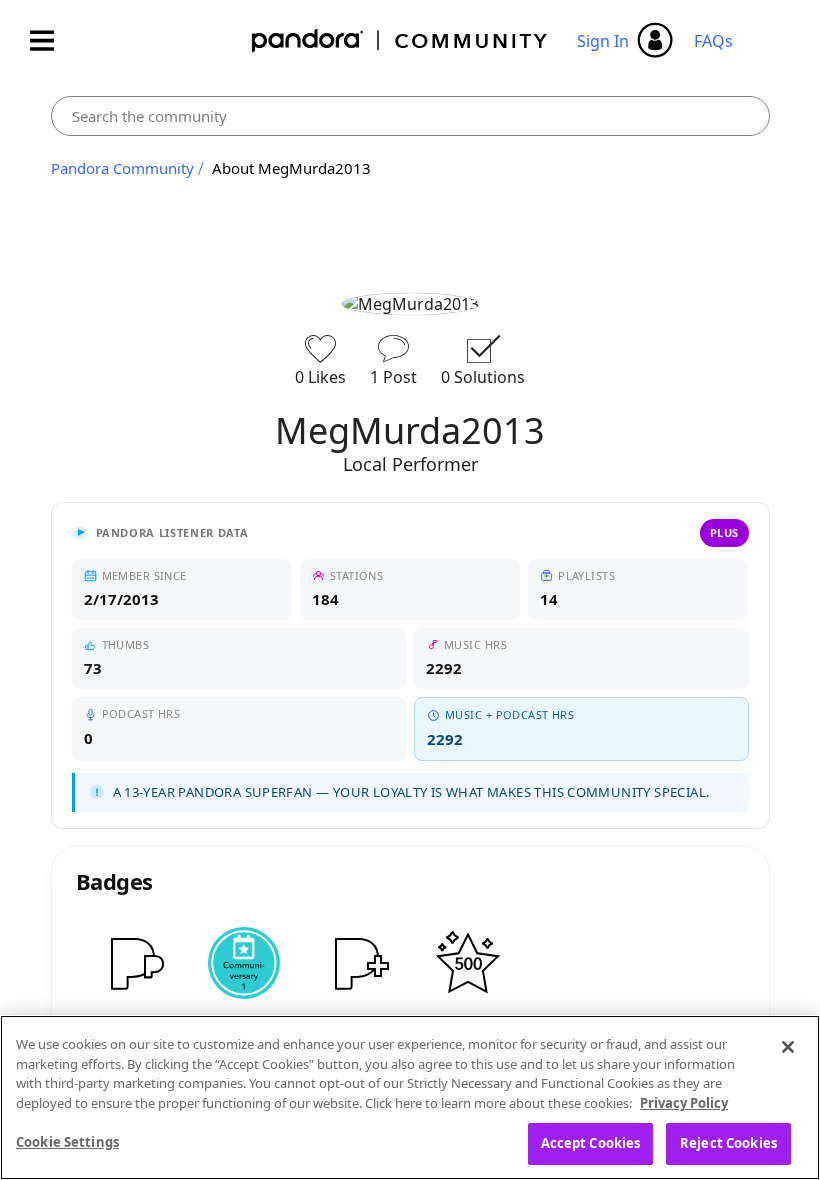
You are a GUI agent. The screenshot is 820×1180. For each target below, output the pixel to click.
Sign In (603, 41)
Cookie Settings (67, 1142)
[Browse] (52, 40)
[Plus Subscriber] (356, 963)
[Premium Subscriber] (132, 963)
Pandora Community (400, 40)
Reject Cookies (728, 1143)
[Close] (788, 1047)
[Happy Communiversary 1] (244, 963)
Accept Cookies (591, 1143)
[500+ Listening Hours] (468, 963)
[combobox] (410, 116)
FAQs (713, 41)
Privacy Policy (684, 1103)
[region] (410, 1097)
